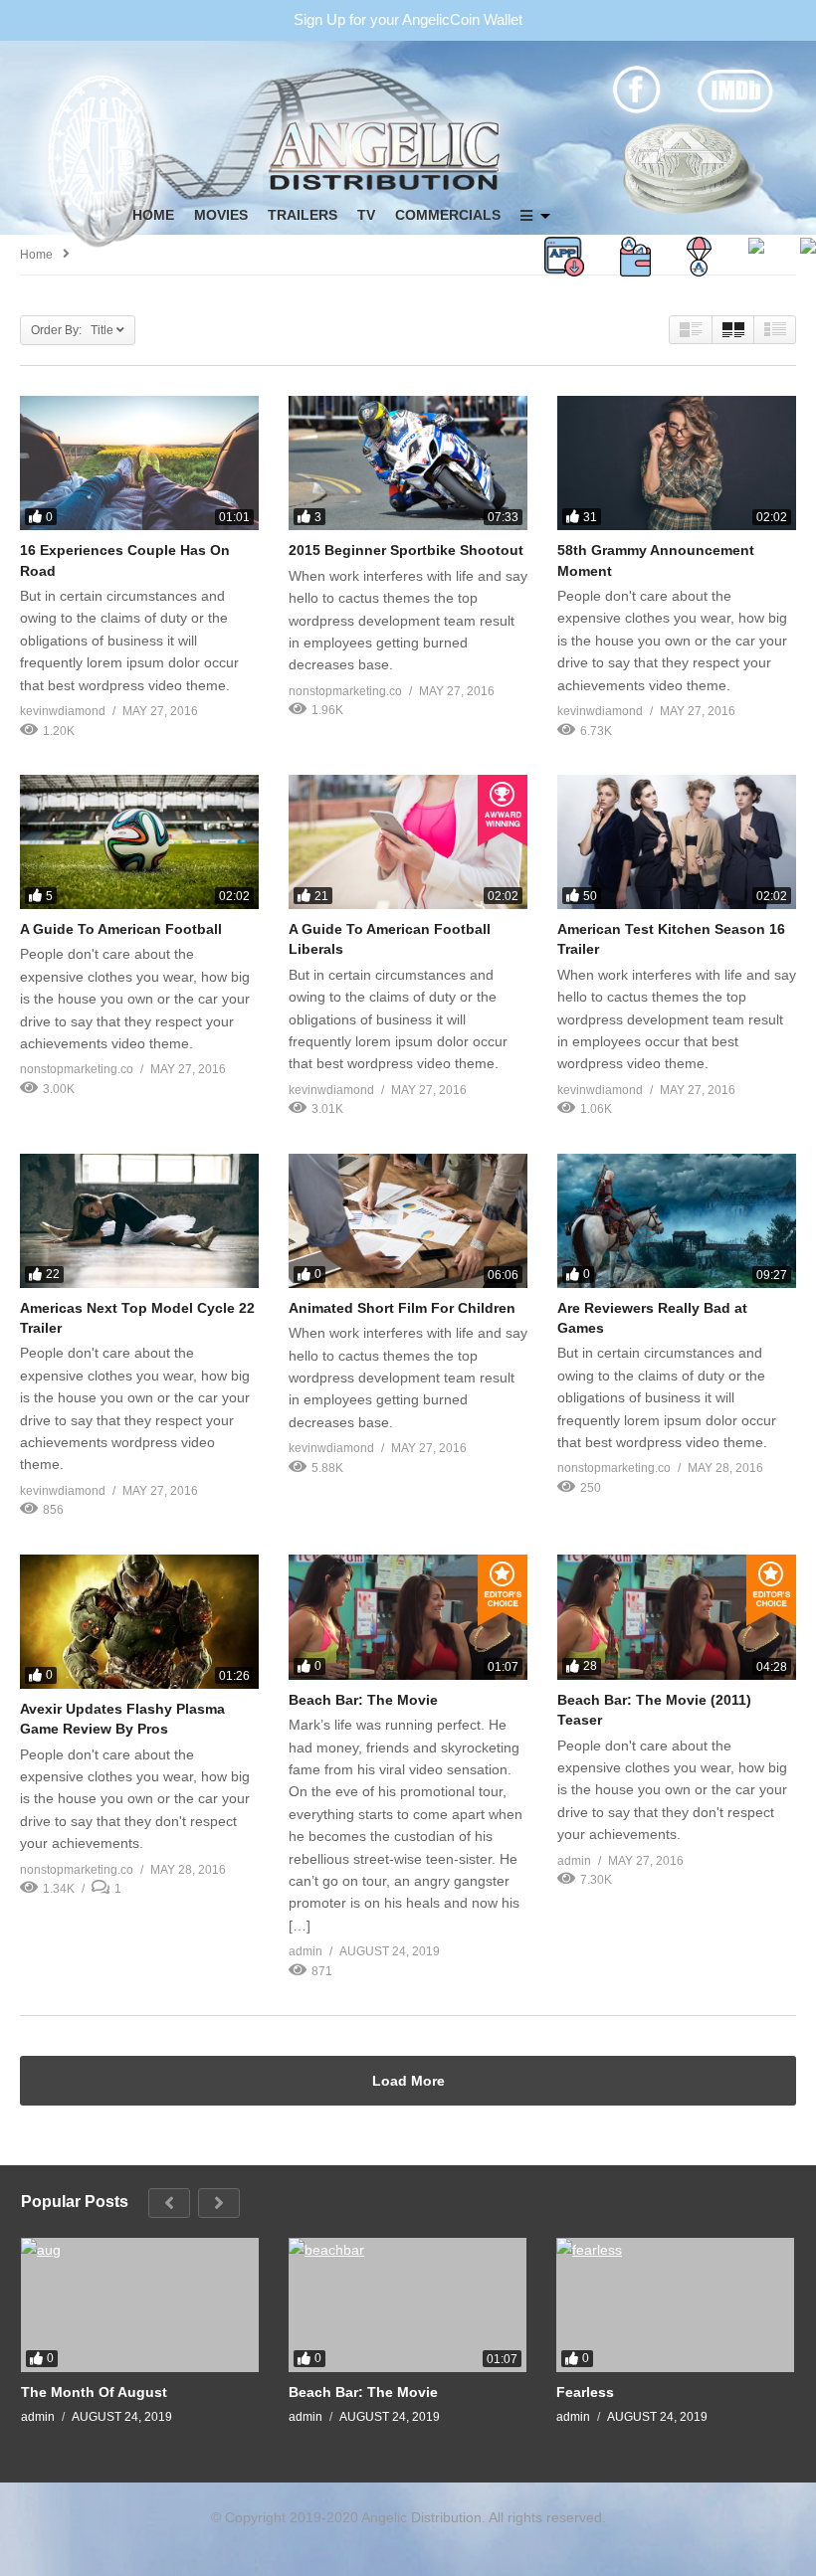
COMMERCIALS (448, 215)
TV (366, 215)
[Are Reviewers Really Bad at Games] (677, 1221)
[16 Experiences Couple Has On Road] (139, 463)
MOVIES (221, 215)
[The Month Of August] (140, 2305)
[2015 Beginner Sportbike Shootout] (408, 463)
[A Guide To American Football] (139, 842)
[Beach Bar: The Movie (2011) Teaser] (677, 1617)
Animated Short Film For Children (402, 1308)
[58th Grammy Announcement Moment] (677, 463)
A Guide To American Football (121, 929)
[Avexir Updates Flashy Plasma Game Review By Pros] (139, 1622)
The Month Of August (94, 2392)
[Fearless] (675, 2305)
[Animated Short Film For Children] (408, 1221)
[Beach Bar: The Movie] (408, 1617)
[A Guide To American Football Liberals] (408, 842)
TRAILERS (303, 215)
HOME (153, 215)
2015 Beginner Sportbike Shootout (406, 550)
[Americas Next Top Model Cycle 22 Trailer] (139, 1221)
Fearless (585, 2392)
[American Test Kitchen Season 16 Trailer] (677, 842)
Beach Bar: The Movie (363, 1700)
